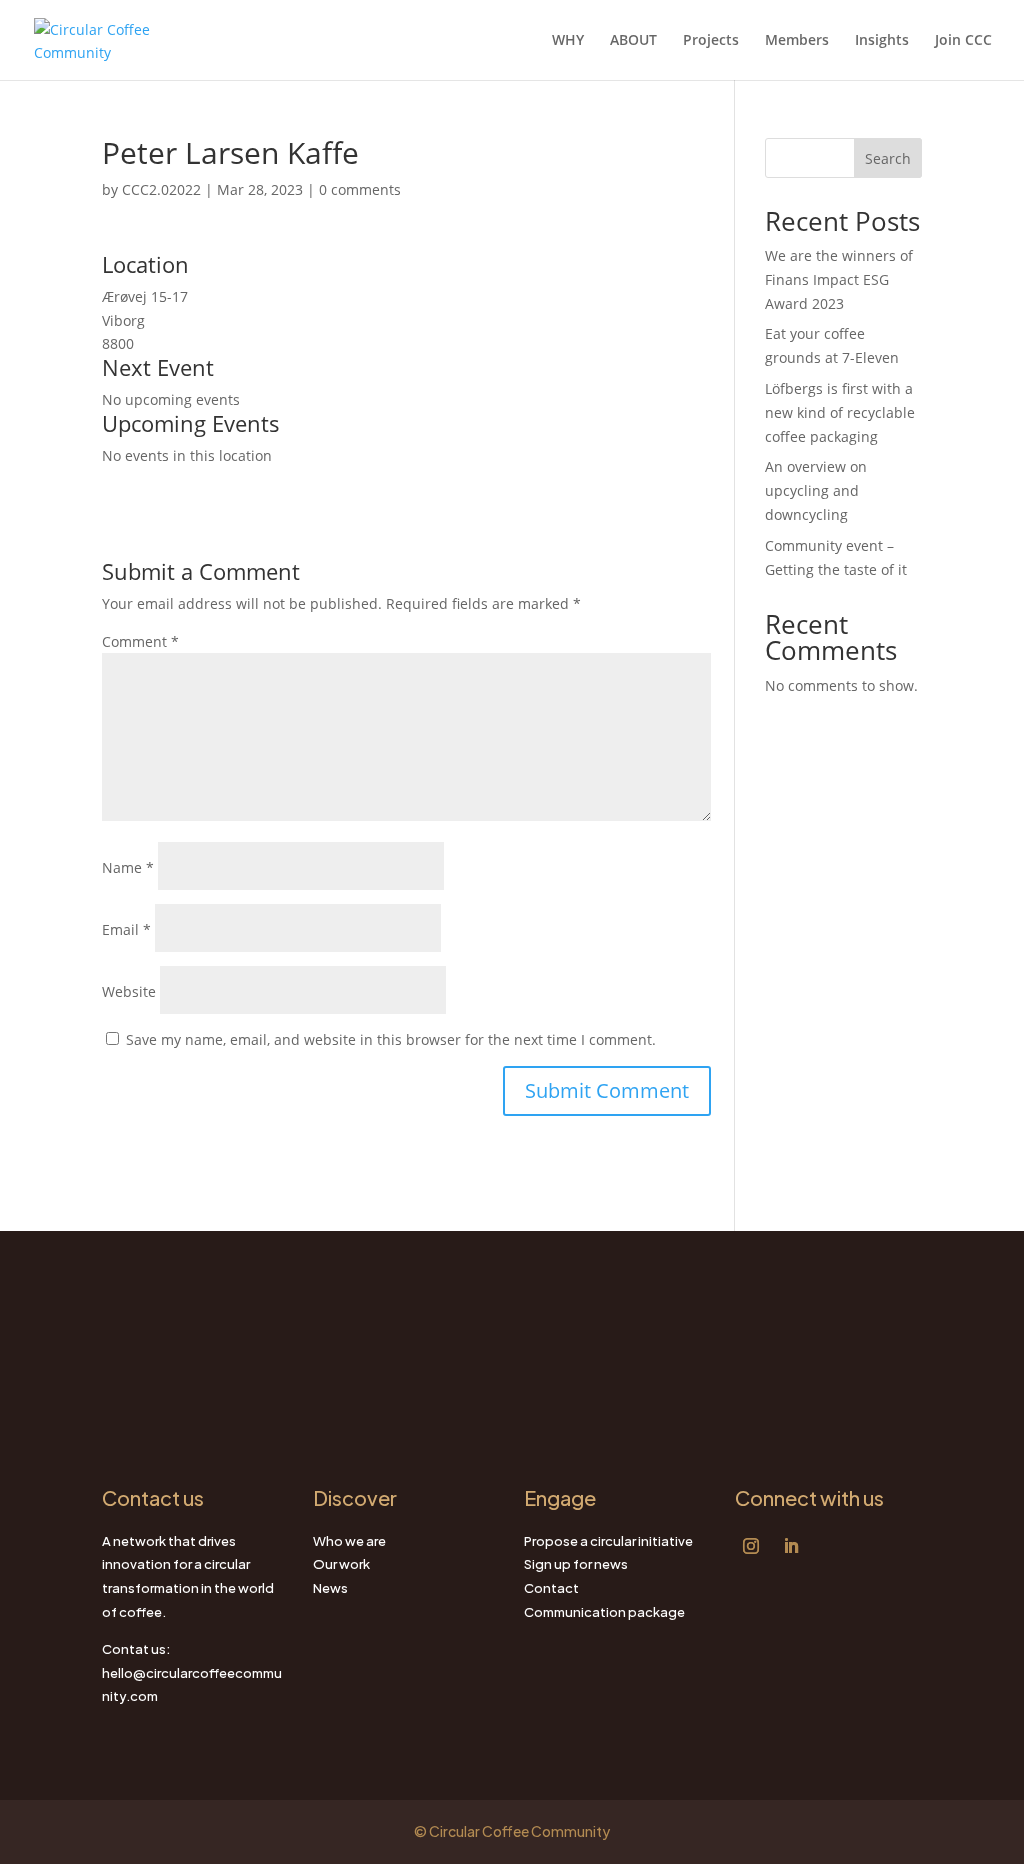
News (330, 1588)
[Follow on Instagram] (751, 1546)
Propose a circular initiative (608, 1541)
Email (126, 929)
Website (129, 991)
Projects (711, 41)
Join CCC (963, 41)
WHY (568, 41)
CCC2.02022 (161, 189)
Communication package (604, 1612)
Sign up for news (576, 1564)
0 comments (360, 189)
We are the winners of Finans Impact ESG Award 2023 (839, 279)
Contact (551, 1588)
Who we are (349, 1541)
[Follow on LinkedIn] (791, 1546)
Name (128, 867)
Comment (140, 641)
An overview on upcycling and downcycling (816, 490)
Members (797, 41)
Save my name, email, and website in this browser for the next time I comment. (391, 1039)
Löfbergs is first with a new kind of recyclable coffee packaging (840, 412)
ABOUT (633, 41)
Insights (882, 41)
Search (888, 158)
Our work (341, 1564)
